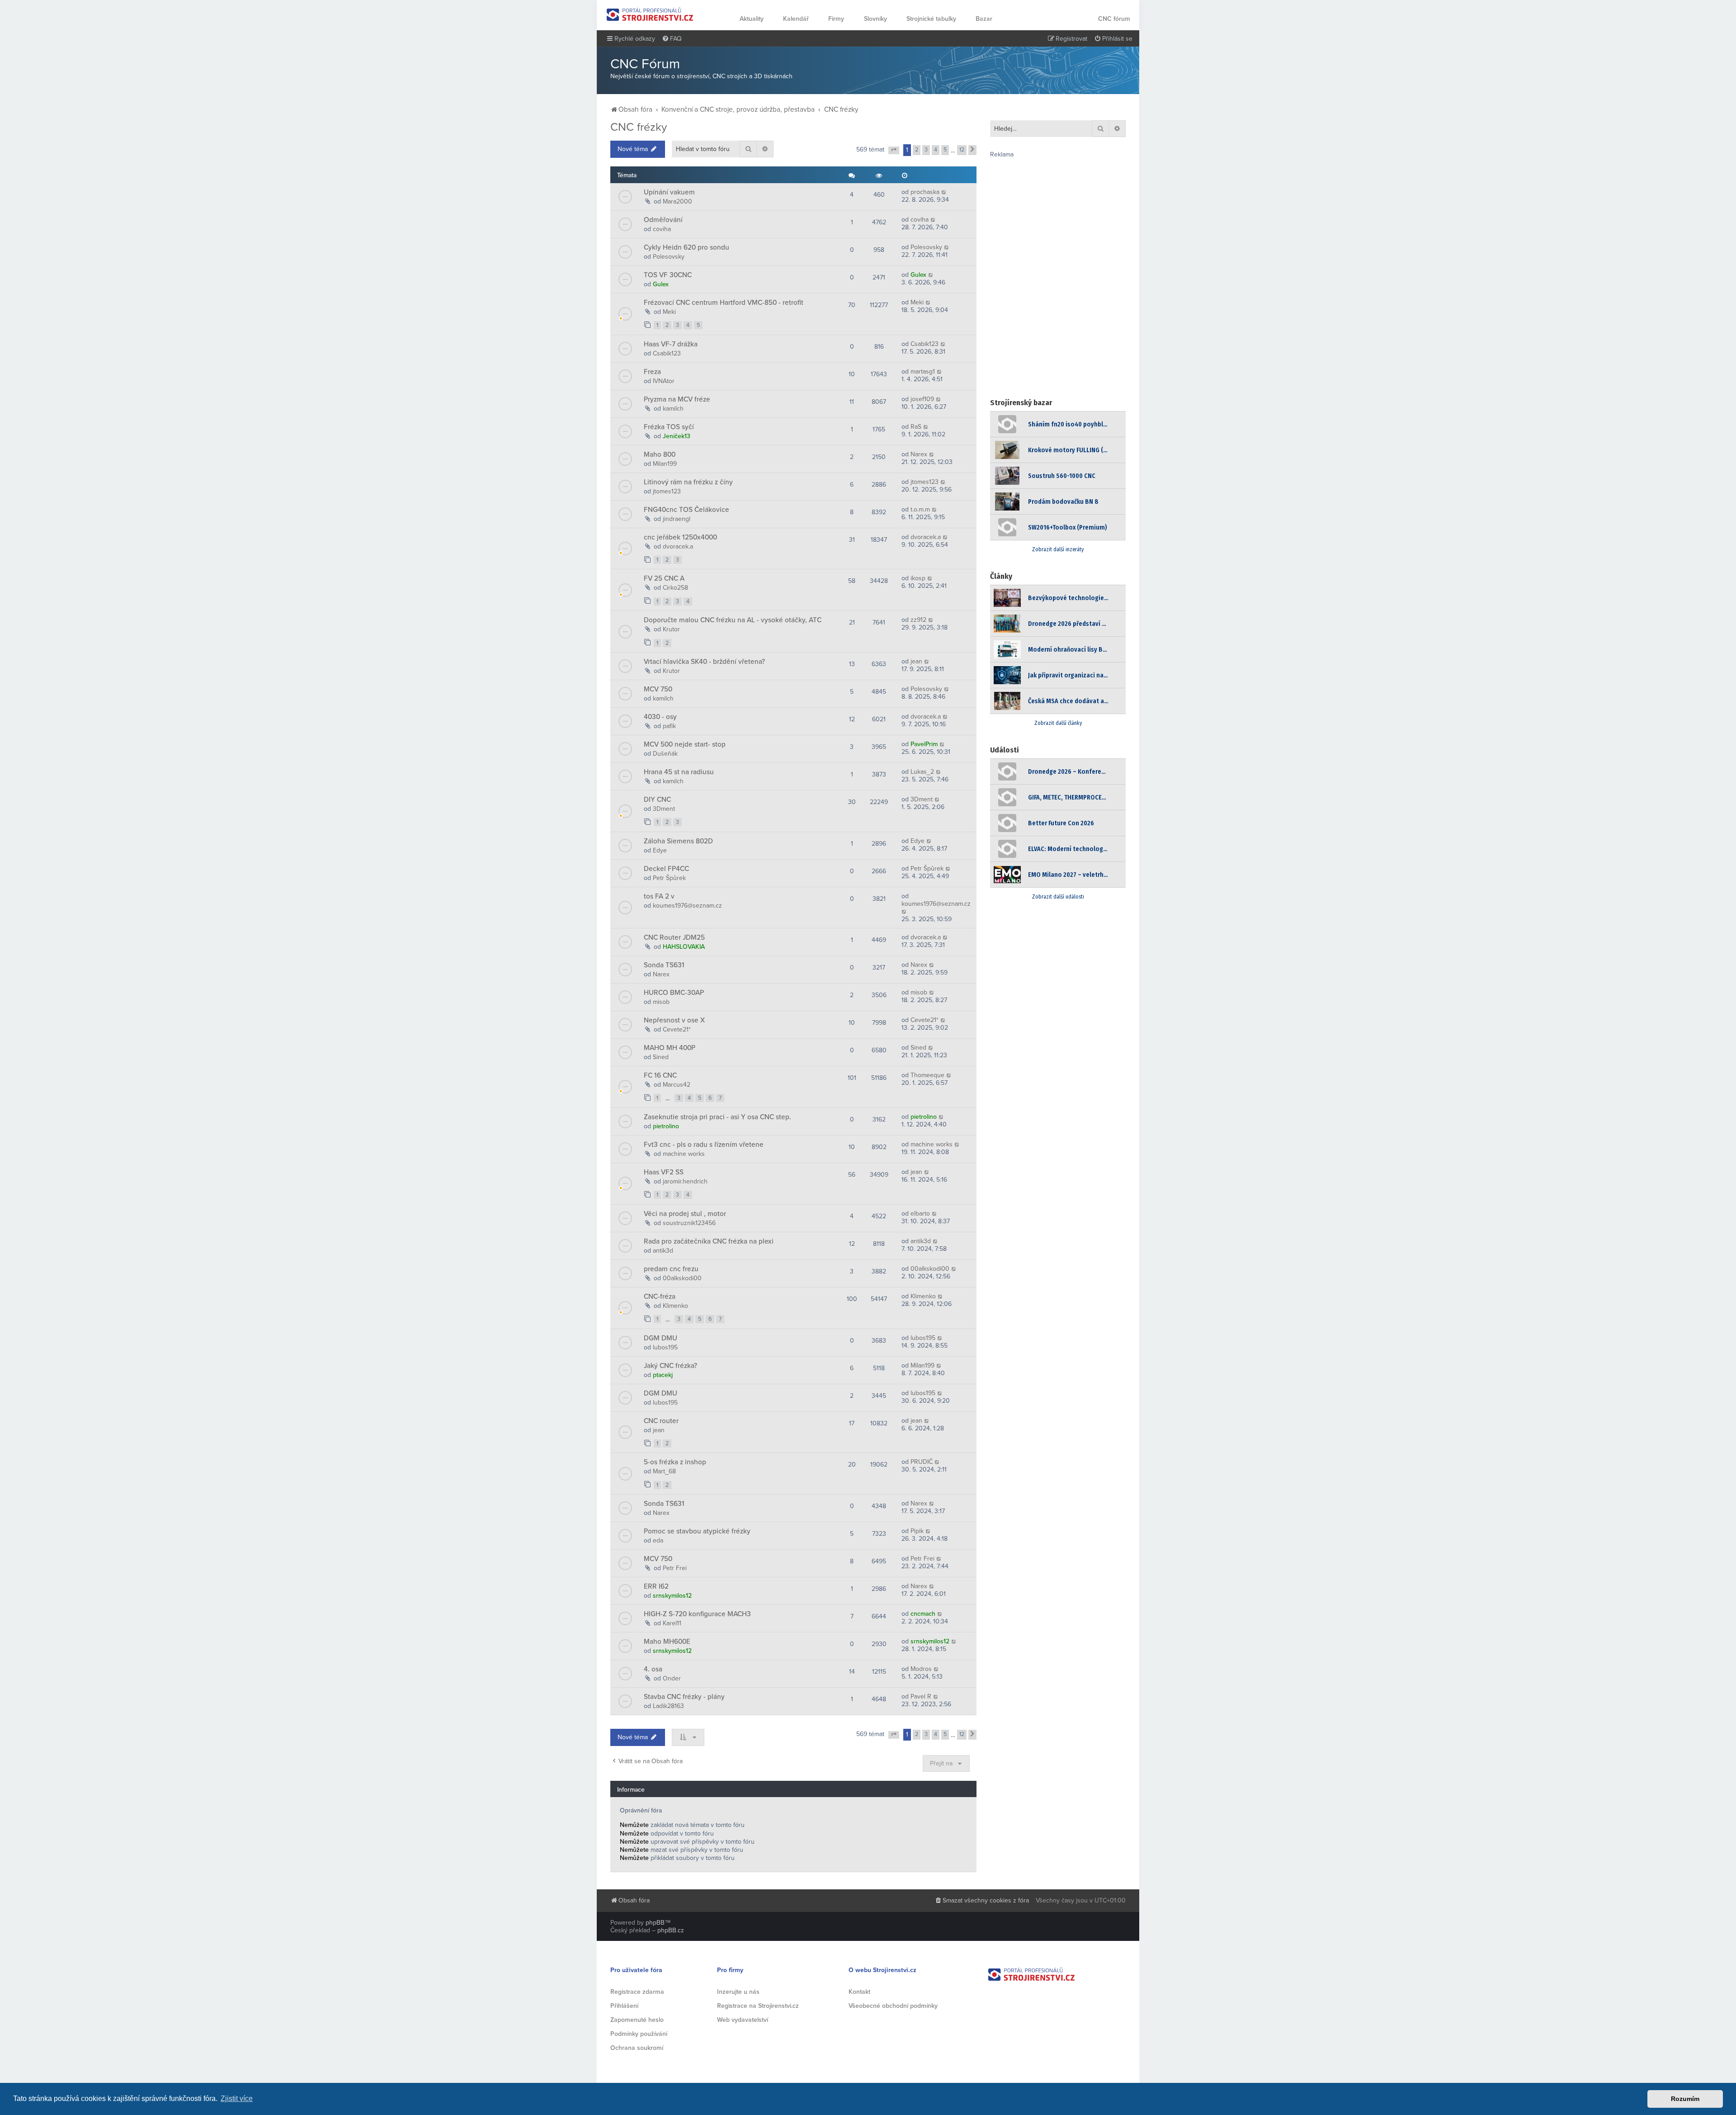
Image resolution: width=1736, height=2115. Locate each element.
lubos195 (665, 1347)
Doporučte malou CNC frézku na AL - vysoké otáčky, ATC (733, 620)
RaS (916, 427)
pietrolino (666, 1126)
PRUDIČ (922, 1462)
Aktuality (752, 19)
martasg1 (923, 371)
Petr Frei (675, 1568)
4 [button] (936, 150)
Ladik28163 (668, 1706)
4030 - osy (660, 717)
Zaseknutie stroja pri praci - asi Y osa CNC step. (717, 1117)
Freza (652, 372)
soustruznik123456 (689, 1223)
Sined (661, 1057)
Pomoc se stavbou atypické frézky (697, 1531)
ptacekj (663, 1375)
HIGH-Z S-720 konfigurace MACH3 (697, 1614)
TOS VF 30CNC (668, 275)
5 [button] (945, 150)
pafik (669, 726)
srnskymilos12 (672, 1596)
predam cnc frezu (671, 1269)
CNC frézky (639, 127)
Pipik (917, 1531)
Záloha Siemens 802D (678, 841)
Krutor (671, 629)
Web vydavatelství (743, 2020)
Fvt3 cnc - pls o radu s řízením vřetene (704, 1145)
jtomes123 (667, 491)
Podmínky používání (639, 2034)
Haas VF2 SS (664, 1172)
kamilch (673, 409)
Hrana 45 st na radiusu (679, 772)
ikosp (918, 578)
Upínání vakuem (669, 192)
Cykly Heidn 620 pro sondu (686, 247)
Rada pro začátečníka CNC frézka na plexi (709, 1241)
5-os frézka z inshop (675, 1462)
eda (658, 1540)
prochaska (925, 192)
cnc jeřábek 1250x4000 (680, 537)
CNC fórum (1114, 19)
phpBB (655, 1923)
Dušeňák (665, 754)
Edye (660, 850)
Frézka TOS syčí (669, 427)
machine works (684, 1154)
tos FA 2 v (659, 896)
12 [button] (962, 150)
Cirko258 (675, 588)
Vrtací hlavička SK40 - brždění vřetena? (704, 662)
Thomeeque (927, 1075)
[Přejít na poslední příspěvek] (944, 192)
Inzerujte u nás (738, 1992)
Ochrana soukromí (637, 2048)
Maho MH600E (667, 1642)
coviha (662, 229)
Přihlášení (624, 2006)
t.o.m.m (920, 509)
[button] (894, 151)
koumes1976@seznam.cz (687, 906)
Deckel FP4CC (666, 869)
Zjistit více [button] (237, 2098)
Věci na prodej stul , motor (685, 1214)
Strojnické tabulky (931, 19)
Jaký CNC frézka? (670, 1366)
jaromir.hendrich (685, 1181)
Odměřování (663, 220)
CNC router (661, 1421)
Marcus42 (677, 1085)
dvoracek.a (678, 546)
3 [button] (926, 150)
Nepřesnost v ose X (674, 1020)
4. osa (653, 1669)
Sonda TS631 (664, 965)
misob (661, 1002)
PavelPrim (924, 744)
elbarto (920, 1214)
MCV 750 (658, 689)
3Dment (664, 809)
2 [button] (917, 150)
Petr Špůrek (669, 878)
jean (916, 661)
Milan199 (665, 464)
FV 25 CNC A (664, 578)
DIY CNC (657, 800)
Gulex (661, 284)
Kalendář (796, 19)
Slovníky (875, 19)
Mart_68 (664, 1471)
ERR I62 (656, 1586)
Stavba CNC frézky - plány (684, 1697)
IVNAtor (664, 381)
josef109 (922, 399)
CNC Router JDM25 (674, 937)
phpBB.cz (671, 1930)
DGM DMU (660, 1338)
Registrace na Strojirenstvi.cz (758, 2006)
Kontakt (859, 1992)
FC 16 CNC (660, 1075)
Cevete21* (677, 1029)
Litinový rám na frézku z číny (688, 482)
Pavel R (921, 1696)
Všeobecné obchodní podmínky (893, 2006)
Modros (921, 1669)
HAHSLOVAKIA (684, 947)
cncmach (923, 1614)
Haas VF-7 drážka (671, 344)
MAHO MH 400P (670, 1048)
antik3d (663, 1251)
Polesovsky (669, 257)
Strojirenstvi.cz (650, 14)
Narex (919, 454)
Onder (672, 1678)
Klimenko (675, 1306)
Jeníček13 (677, 436)
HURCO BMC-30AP (674, 993)
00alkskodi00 (682, 1278)
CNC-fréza (660, 1296)
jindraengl (677, 519)
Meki (669, 312)
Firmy (836, 19)
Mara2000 (677, 201)
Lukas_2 (922, 772)
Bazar (984, 19)
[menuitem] (672, 39)
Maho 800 (660, 454)
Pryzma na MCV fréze (677, 399)
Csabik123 (667, 353)
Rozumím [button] (1685, 2099)
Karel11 (672, 1623)
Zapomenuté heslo (637, 2020)
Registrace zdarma (637, 1992)
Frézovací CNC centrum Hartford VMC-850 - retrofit (724, 303)
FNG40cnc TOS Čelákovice (686, 510)
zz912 (918, 620)
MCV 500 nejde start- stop (685, 744)
